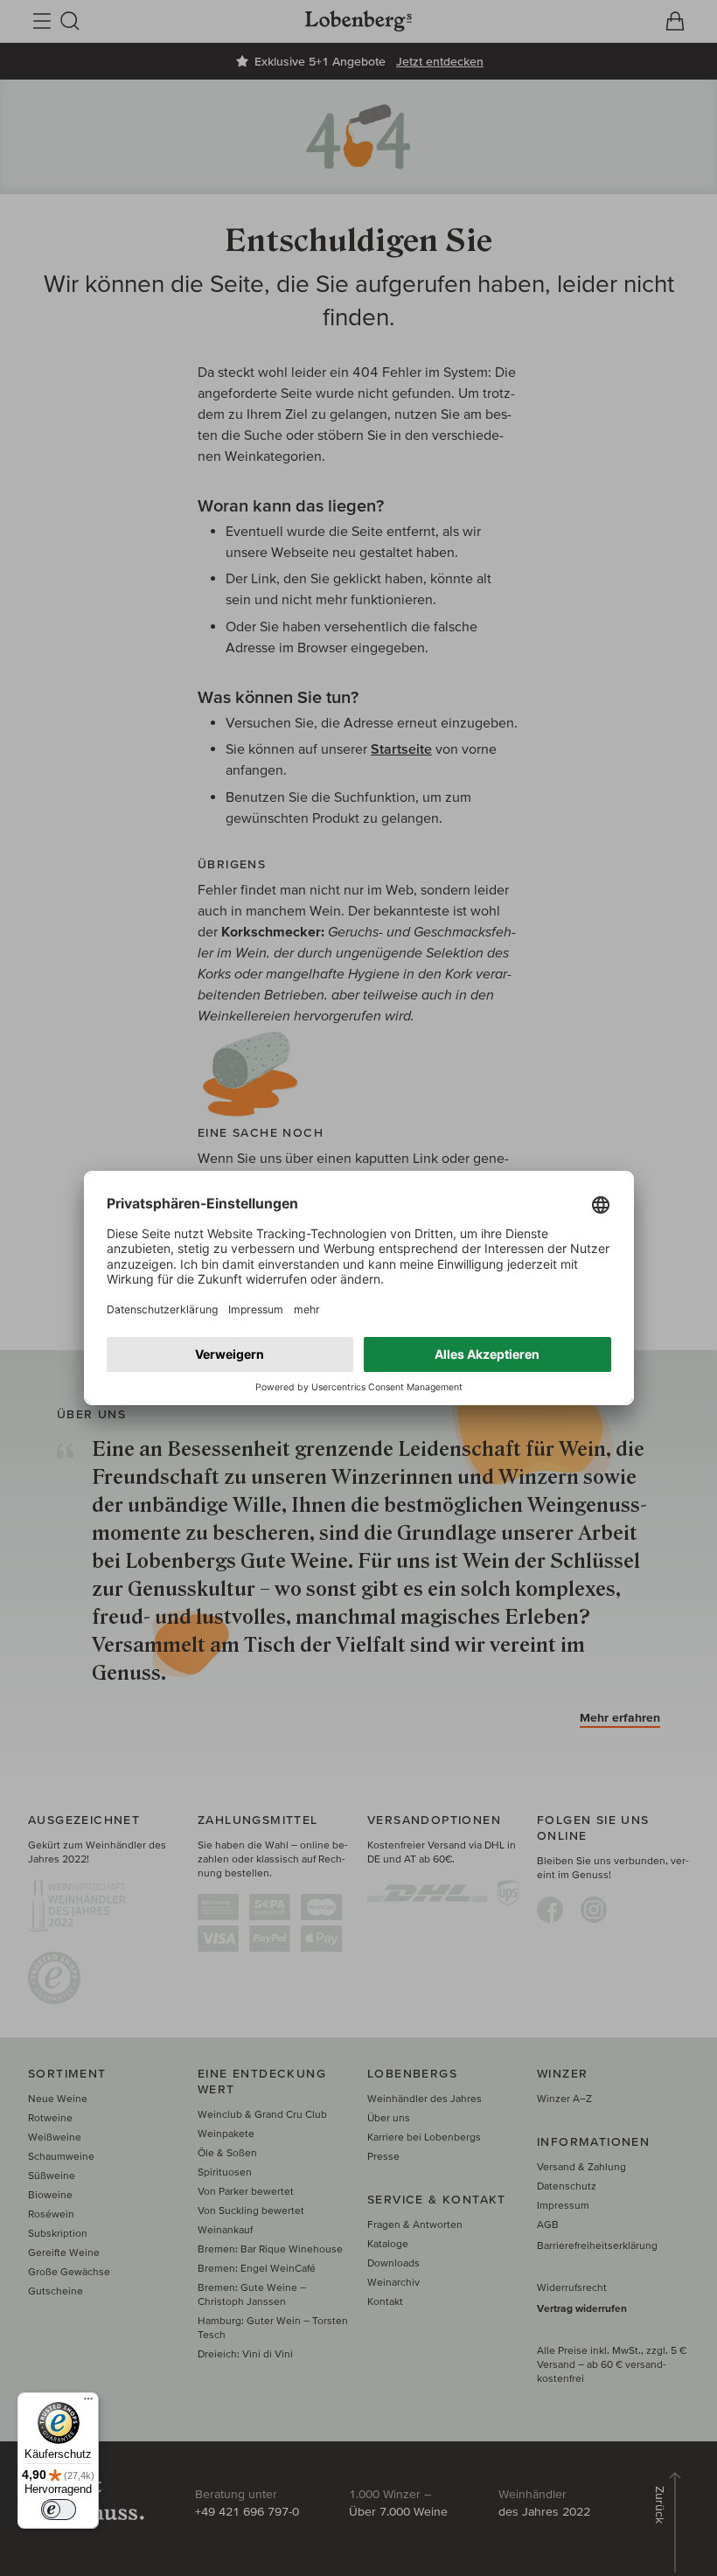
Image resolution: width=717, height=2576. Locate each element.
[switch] (59, 2510)
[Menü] (88, 2403)
